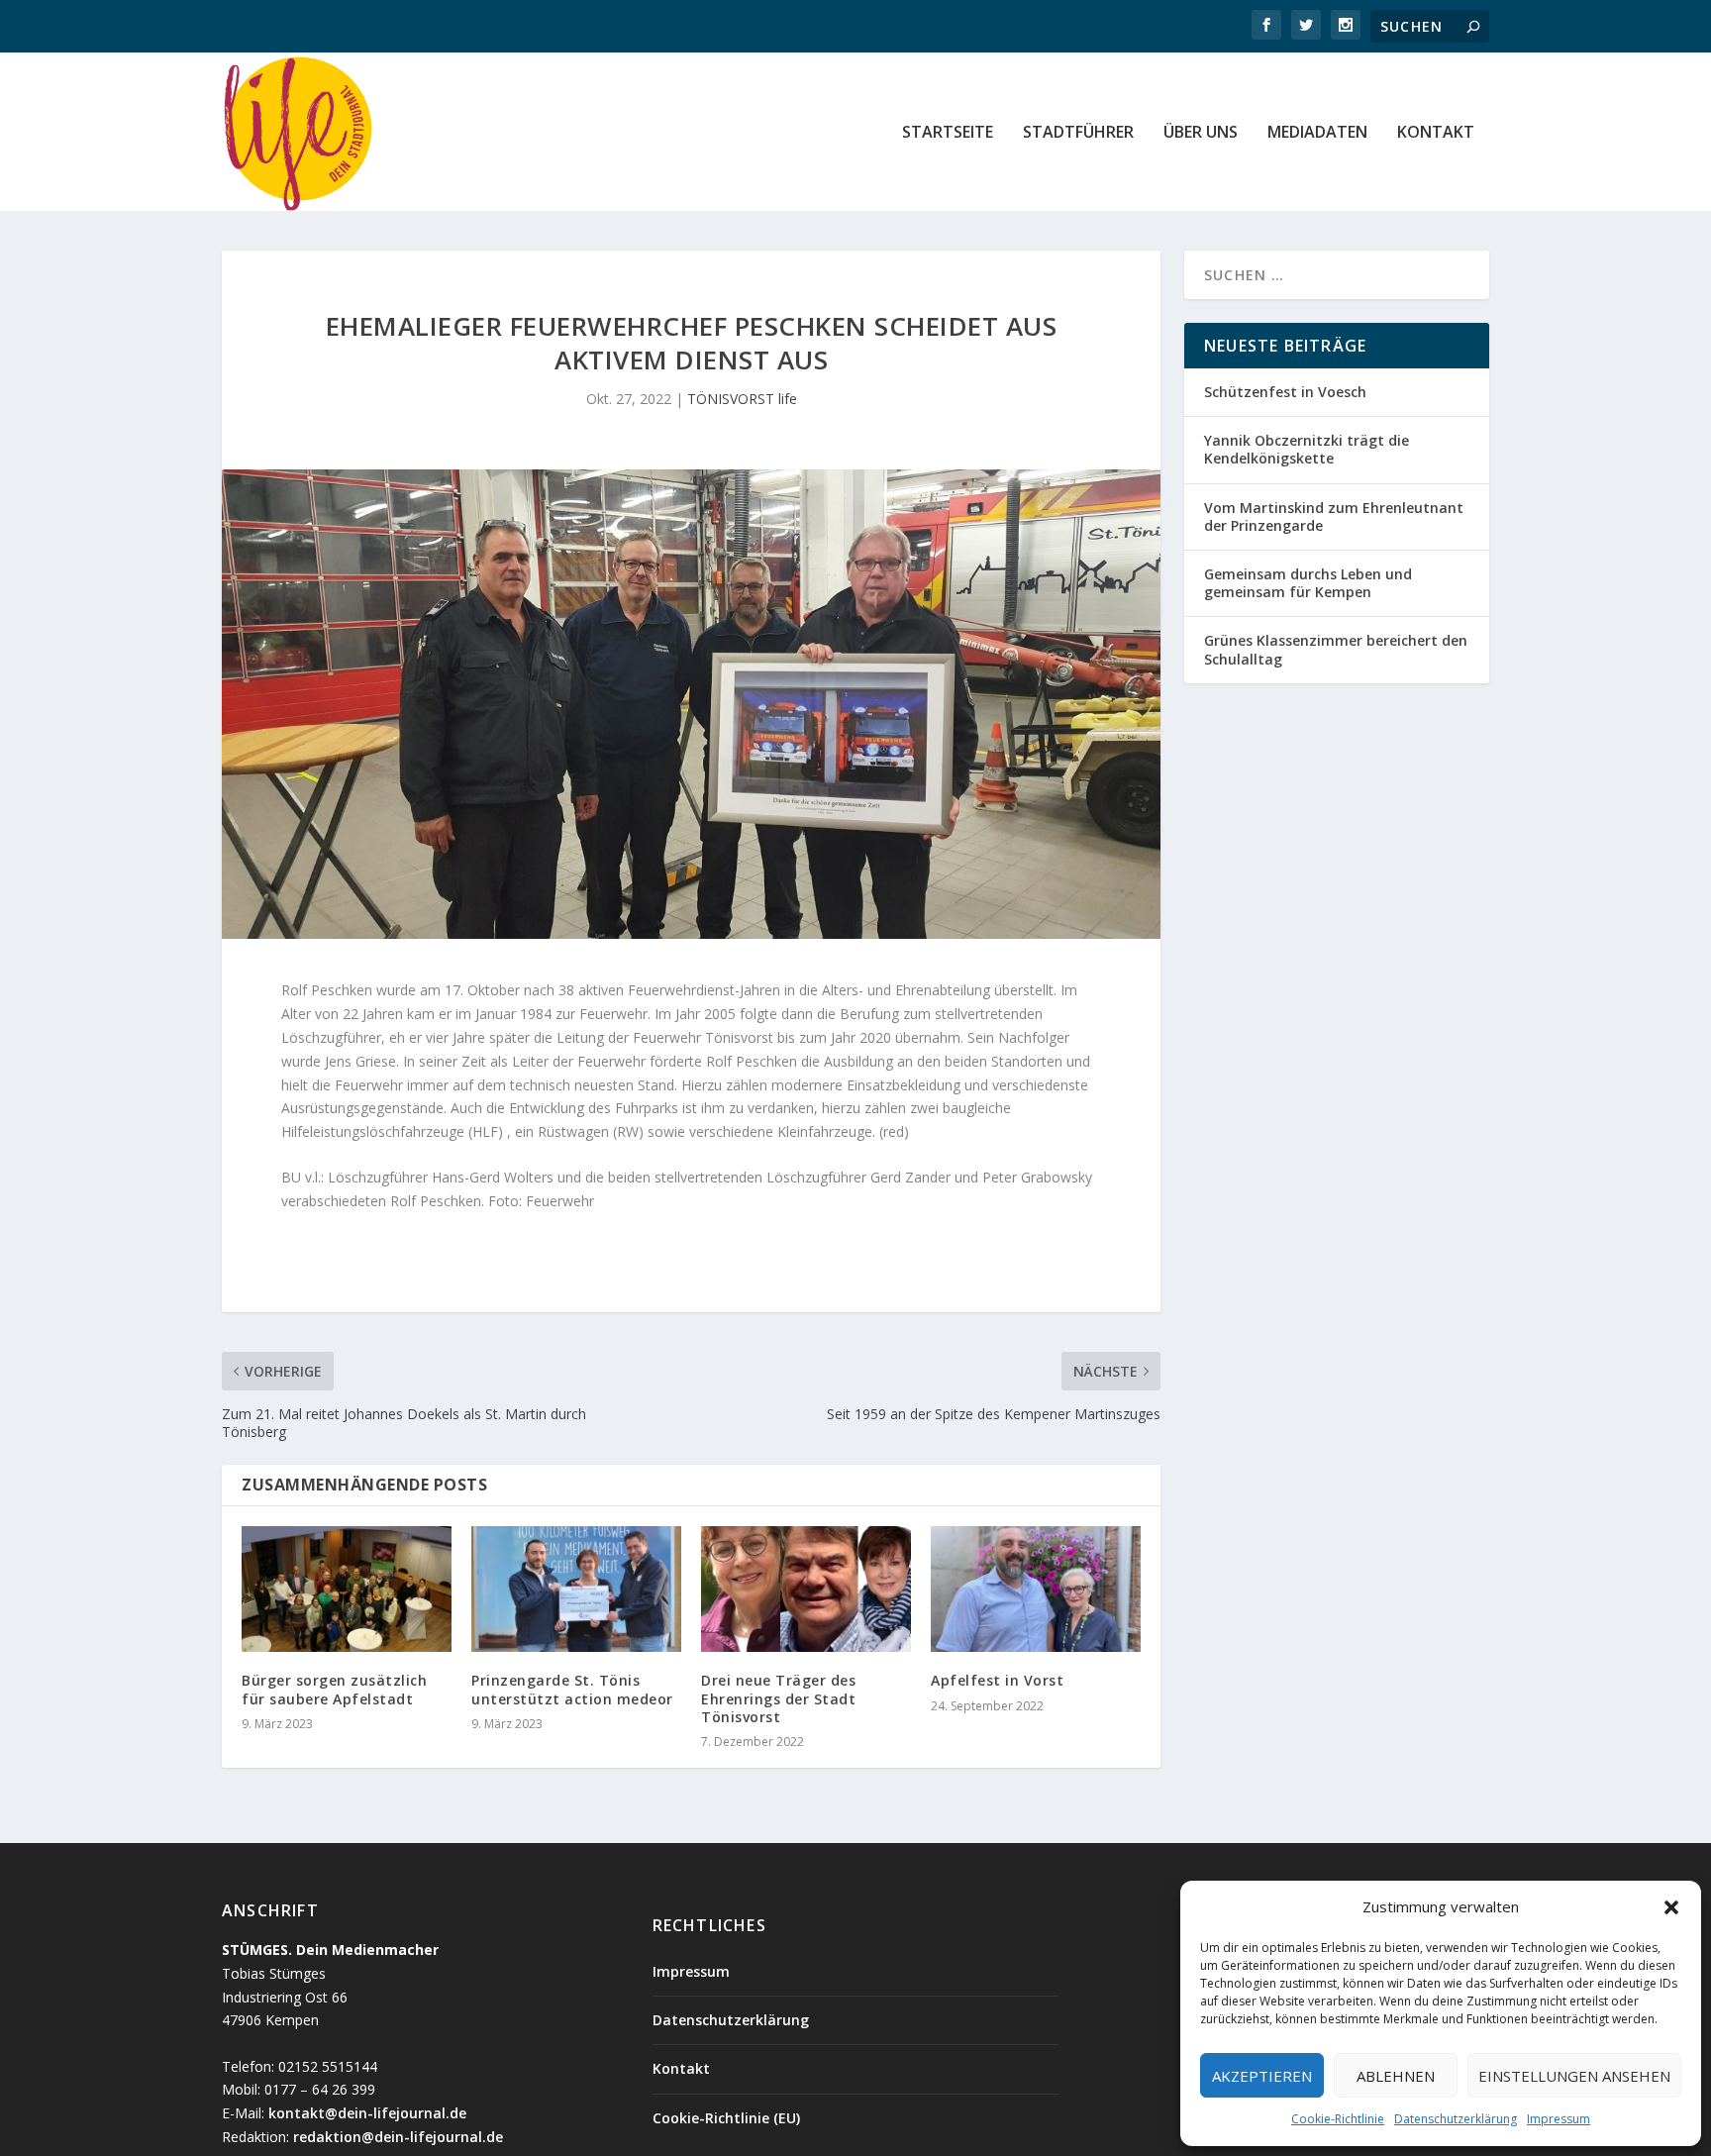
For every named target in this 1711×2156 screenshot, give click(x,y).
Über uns (1201, 133)
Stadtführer (1078, 133)
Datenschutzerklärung (1456, 2119)
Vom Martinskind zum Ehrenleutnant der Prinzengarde (1334, 516)
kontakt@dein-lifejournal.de (367, 2113)
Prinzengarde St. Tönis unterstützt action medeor (572, 1689)
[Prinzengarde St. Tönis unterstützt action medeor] (576, 1589)
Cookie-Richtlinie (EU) (726, 2118)
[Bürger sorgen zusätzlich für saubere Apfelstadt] (347, 1589)
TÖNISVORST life (742, 399)
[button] (1671, 1907)
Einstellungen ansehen (1574, 2076)
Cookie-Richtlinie (1338, 2119)
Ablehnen (1396, 2076)
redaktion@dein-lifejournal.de (398, 2137)
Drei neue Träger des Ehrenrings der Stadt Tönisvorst (778, 1698)
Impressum (1559, 2119)
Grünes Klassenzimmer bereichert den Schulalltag (1336, 649)
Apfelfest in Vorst (997, 1680)
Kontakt (1436, 133)
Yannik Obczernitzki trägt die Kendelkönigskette (1307, 449)
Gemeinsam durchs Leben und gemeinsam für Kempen (1308, 583)
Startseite (948, 133)
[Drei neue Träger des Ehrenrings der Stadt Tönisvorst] (806, 1589)
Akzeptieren (1262, 2076)
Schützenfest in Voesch (1285, 392)
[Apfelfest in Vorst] (1036, 1589)
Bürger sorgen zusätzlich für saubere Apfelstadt (334, 1689)
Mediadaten (1317, 133)
